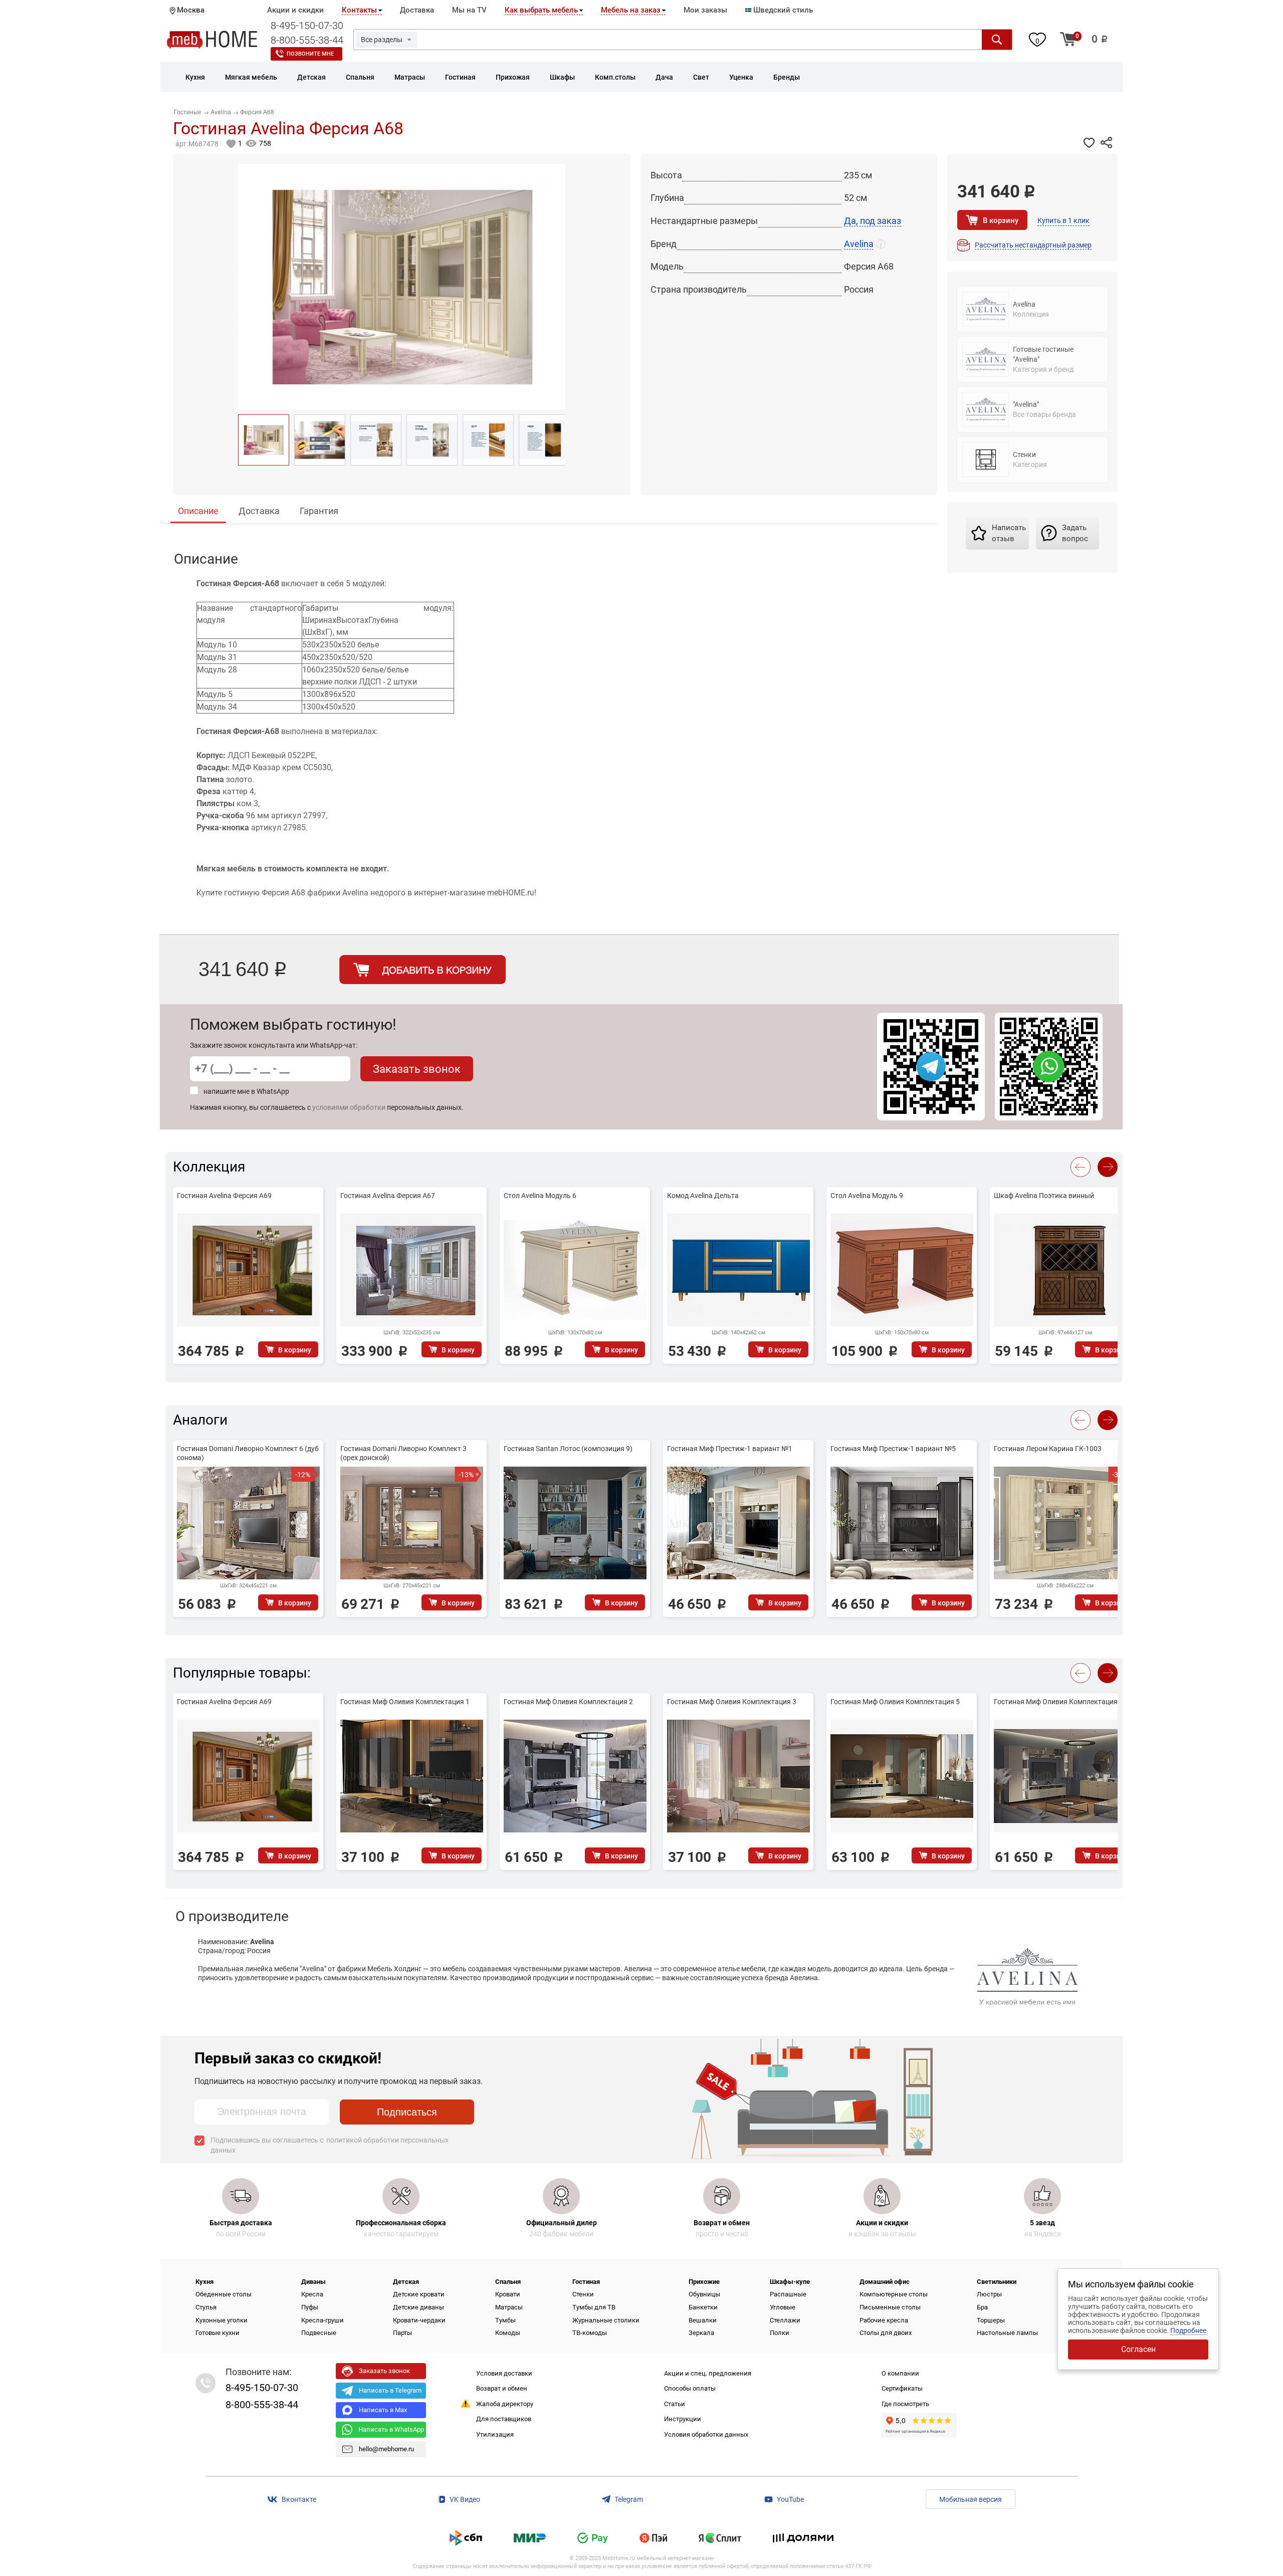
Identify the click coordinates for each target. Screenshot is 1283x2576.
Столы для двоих (886, 2333)
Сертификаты (902, 2388)
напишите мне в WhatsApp (246, 1091)
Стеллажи (785, 2320)
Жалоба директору (505, 2404)
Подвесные (319, 2333)
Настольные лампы (1007, 2333)
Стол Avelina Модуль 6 (540, 1196)
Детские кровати (419, 2294)
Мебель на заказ (631, 10)
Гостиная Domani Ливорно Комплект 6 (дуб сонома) (248, 1453)
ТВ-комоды (590, 2333)
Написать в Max (383, 2410)
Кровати (508, 2294)
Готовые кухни (218, 2333)
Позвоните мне (310, 54)
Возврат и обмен (502, 2388)
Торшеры (991, 2320)
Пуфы (310, 2307)
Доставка (417, 10)
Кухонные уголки (222, 2320)
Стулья (206, 2307)
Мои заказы (705, 10)
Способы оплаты (690, 2388)
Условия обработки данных (706, 2434)
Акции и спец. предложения (708, 2373)
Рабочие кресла (884, 2320)
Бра (982, 2307)
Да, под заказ (873, 221)
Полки (780, 2333)
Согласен (1138, 2349)
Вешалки (703, 2320)
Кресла (312, 2294)
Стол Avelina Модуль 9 (867, 1196)
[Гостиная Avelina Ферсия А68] (264, 440)
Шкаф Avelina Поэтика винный (1044, 1196)
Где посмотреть (905, 2404)
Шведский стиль (782, 10)
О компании (900, 2373)
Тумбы (505, 2320)
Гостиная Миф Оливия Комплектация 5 (895, 1702)
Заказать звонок (417, 1069)
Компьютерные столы (894, 2294)
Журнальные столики (606, 2320)
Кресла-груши (323, 2320)
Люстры (989, 2294)
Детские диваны (418, 2307)
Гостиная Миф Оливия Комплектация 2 (568, 1702)
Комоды (508, 2333)
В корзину (1001, 220)
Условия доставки (504, 2373)
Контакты (359, 10)
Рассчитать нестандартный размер (1033, 245)
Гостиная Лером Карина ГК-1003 (1048, 1449)
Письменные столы (890, 2307)
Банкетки (703, 2307)
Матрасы (509, 2307)
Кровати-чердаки (419, 2320)
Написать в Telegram (390, 2390)
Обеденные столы (224, 2294)
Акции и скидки (295, 10)
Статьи (675, 2404)
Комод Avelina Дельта (703, 1196)
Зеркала (701, 2333)
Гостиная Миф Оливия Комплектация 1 (405, 1702)
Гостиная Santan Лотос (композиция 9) (568, 1449)
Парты (402, 2333)
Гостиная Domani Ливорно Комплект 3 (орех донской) (403, 1453)
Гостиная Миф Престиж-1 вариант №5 (893, 1449)
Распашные (788, 2294)
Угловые (783, 2307)
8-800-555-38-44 (307, 40)
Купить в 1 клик (1063, 220)
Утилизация (495, 2434)
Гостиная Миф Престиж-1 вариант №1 (730, 1449)
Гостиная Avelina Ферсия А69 (224, 1196)
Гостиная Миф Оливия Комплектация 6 (1058, 1702)
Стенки (583, 2294)
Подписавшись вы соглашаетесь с (330, 2145)
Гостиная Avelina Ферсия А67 (388, 1196)
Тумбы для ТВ (594, 2307)
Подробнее (1188, 2330)
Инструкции (683, 2419)
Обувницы (704, 2294)
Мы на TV (469, 10)
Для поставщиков (504, 2419)
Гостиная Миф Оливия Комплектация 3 (732, 1702)
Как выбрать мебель (541, 10)
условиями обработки (349, 1107)
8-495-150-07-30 (307, 26)
